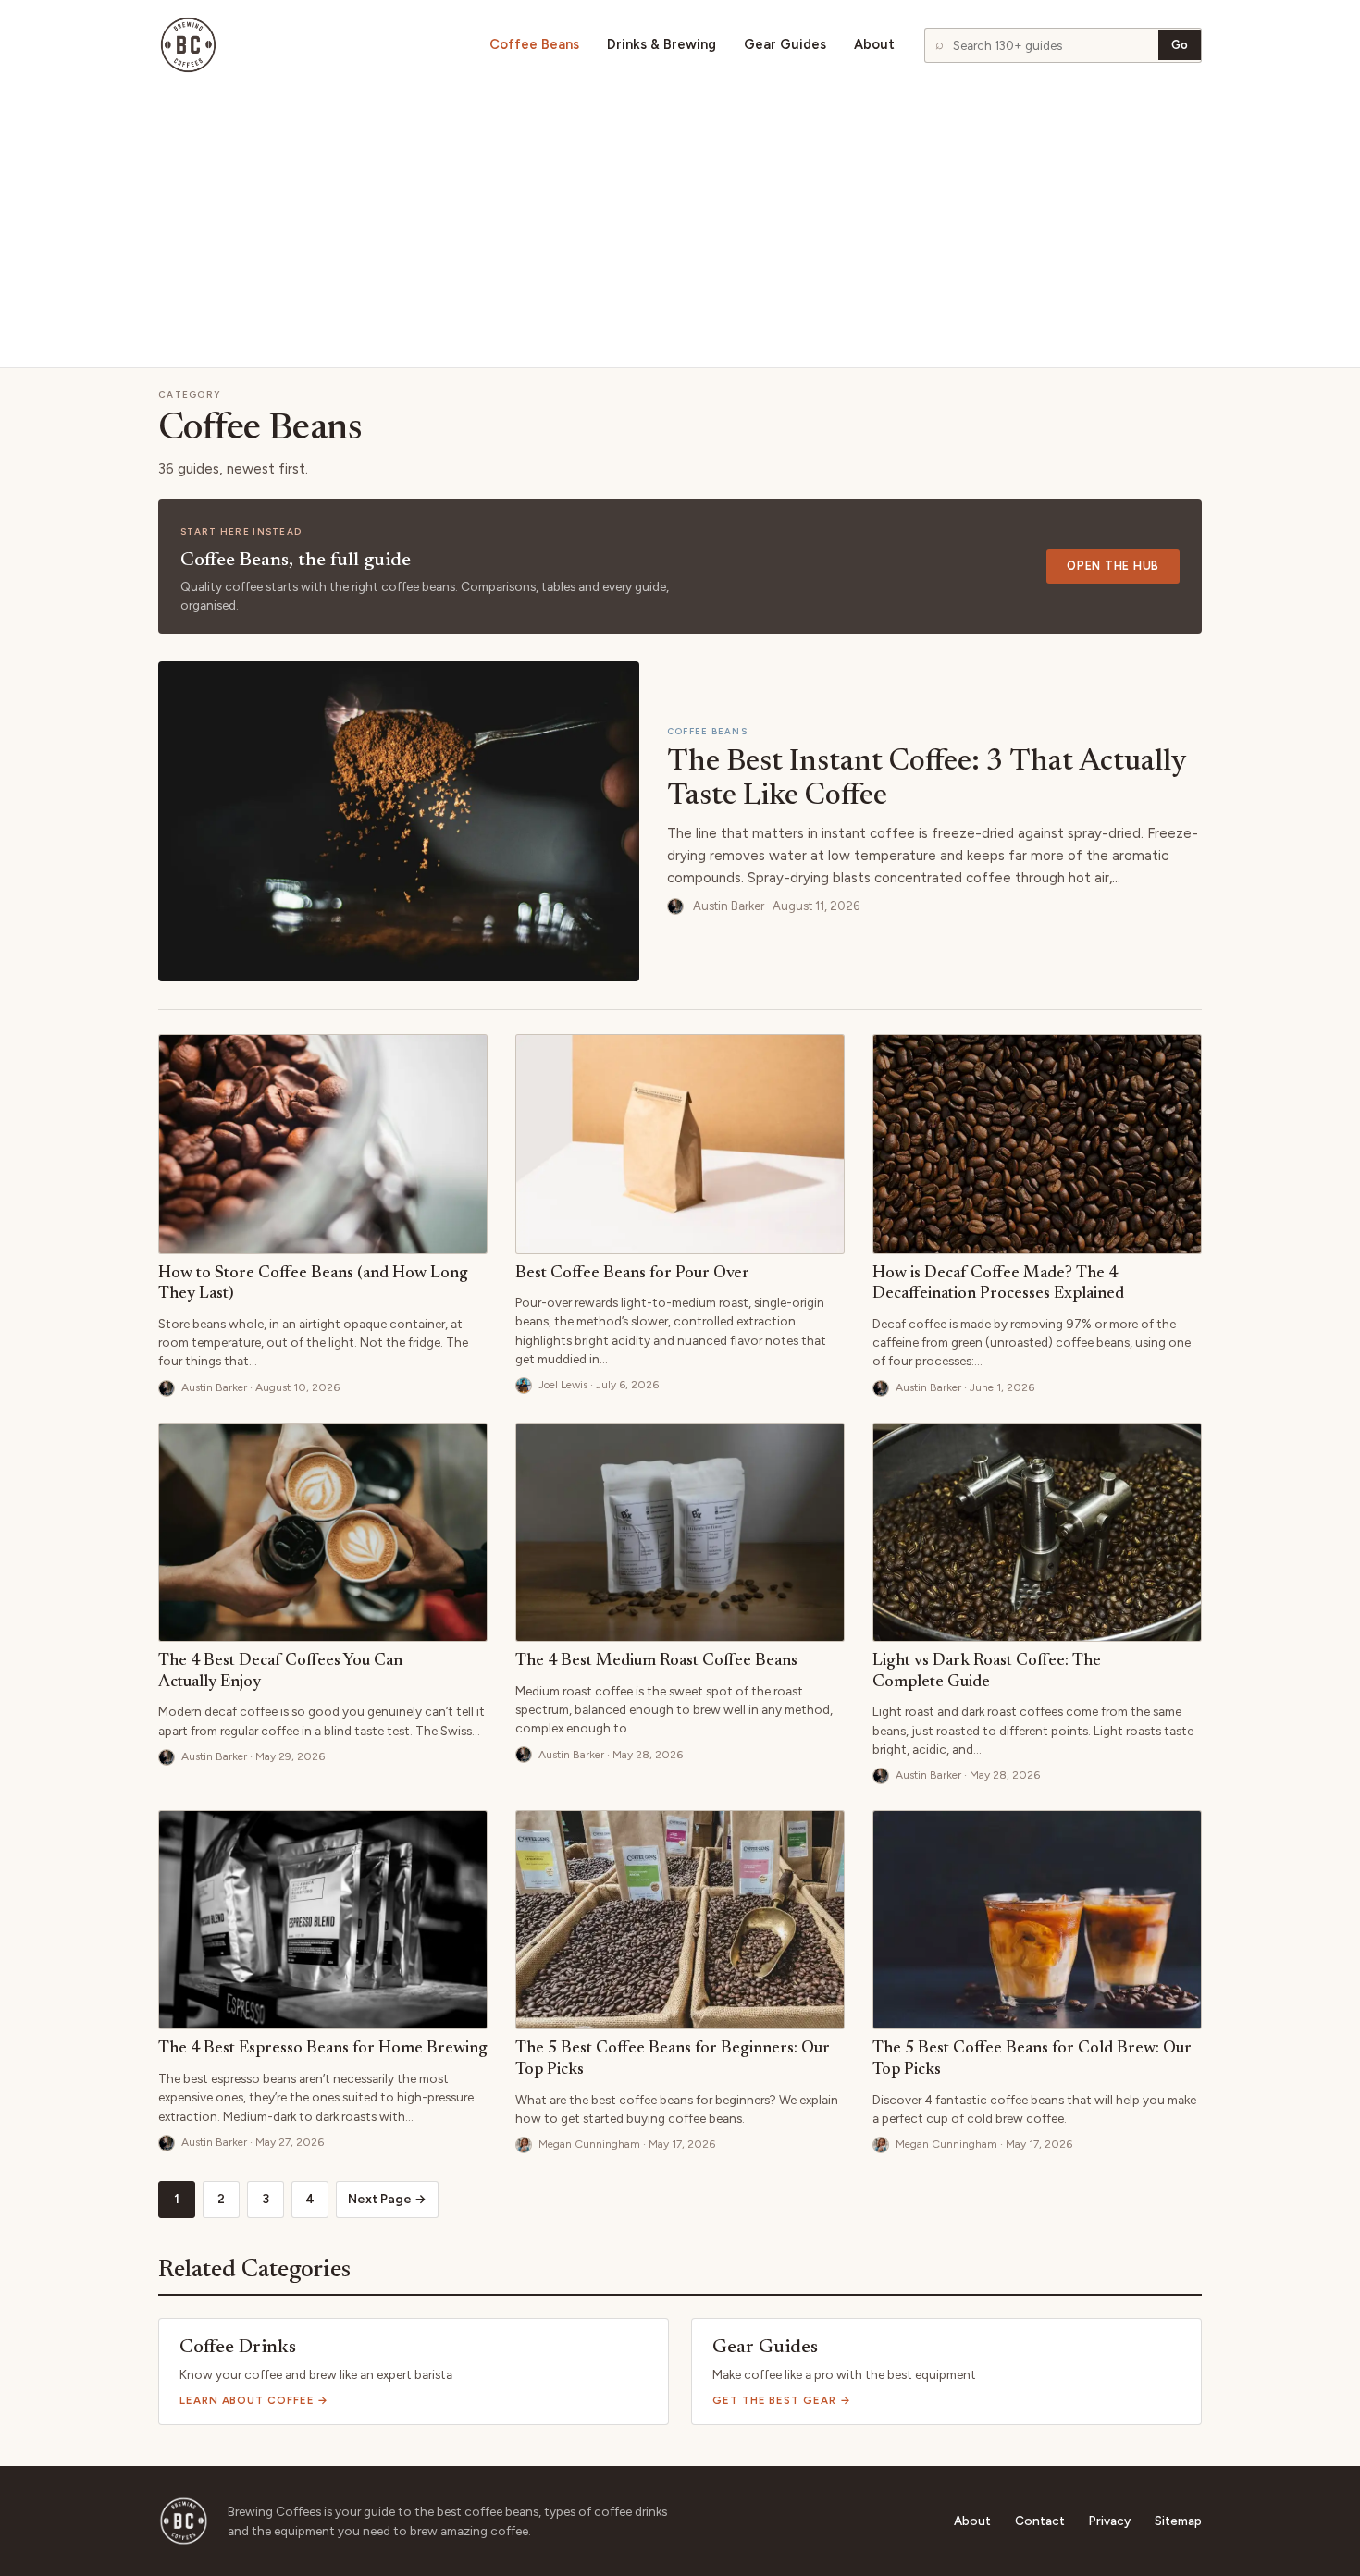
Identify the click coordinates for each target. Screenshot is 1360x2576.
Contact (1040, 2521)
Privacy (1110, 2521)
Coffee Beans (534, 45)
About (874, 45)
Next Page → (387, 2199)
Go (1180, 45)
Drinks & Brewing (661, 45)
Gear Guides (785, 45)
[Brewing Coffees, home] (188, 45)
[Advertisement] (680, 228)
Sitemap (1178, 2521)
